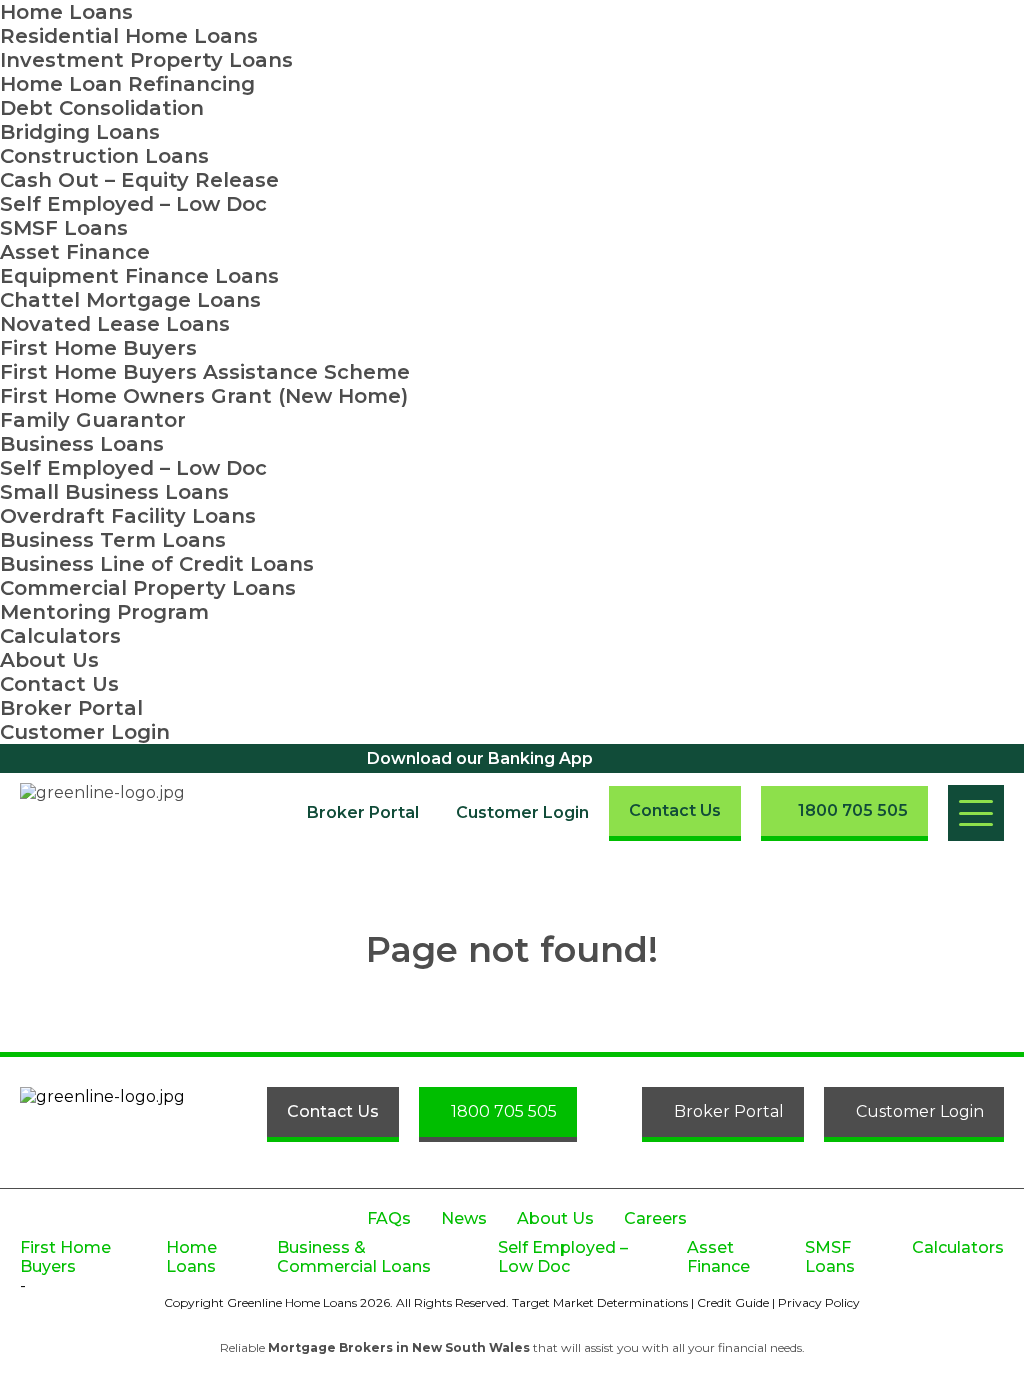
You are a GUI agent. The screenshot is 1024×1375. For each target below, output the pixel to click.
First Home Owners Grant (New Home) (204, 396)
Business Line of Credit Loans (157, 564)
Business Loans (82, 444)
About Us (49, 660)
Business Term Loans (113, 540)
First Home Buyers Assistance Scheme (205, 372)
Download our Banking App (480, 758)
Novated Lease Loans (115, 324)
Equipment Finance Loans (139, 276)
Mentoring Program (104, 612)
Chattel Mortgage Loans (130, 300)
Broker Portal (71, 708)
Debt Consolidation (102, 108)
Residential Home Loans (129, 36)
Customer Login (85, 732)
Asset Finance (75, 252)
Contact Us (59, 684)
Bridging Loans (80, 132)
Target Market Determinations (600, 1302)
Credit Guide (733, 1302)
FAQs (389, 1218)
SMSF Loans (64, 228)
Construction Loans (104, 156)
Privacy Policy (819, 1302)
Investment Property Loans (146, 60)
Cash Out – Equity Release (139, 180)
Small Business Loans (114, 492)
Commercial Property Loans (148, 588)
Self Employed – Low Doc (133, 204)
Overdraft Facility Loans (128, 516)
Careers (655, 1218)
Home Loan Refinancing (127, 84)
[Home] (118, 813)
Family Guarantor (93, 420)
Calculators (60, 636)
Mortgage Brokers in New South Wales (399, 1347)
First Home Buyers (98, 348)
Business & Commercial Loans (354, 1257)
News (464, 1218)
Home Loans (66, 12)
